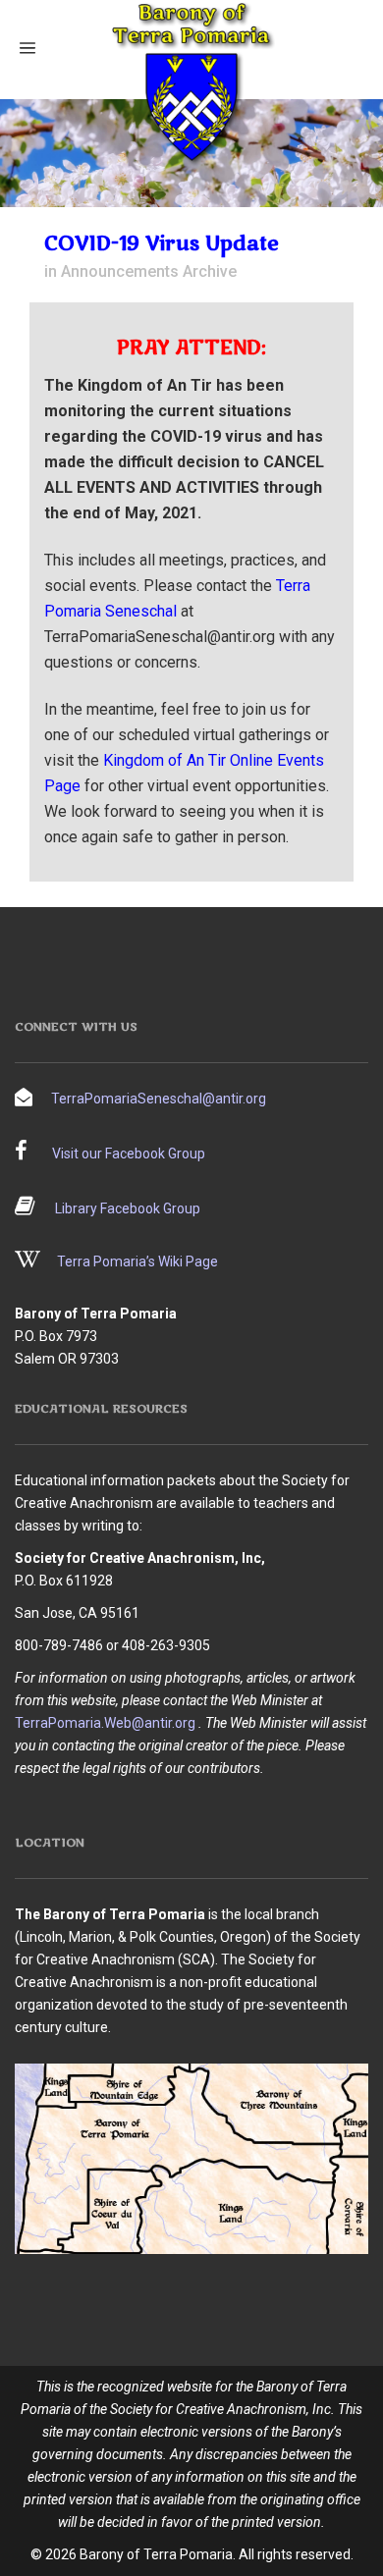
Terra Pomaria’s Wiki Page (137, 1261)
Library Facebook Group (128, 1208)
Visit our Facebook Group (129, 1154)
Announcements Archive (149, 271)
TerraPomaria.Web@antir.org (105, 1723)
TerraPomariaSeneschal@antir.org (159, 1099)
